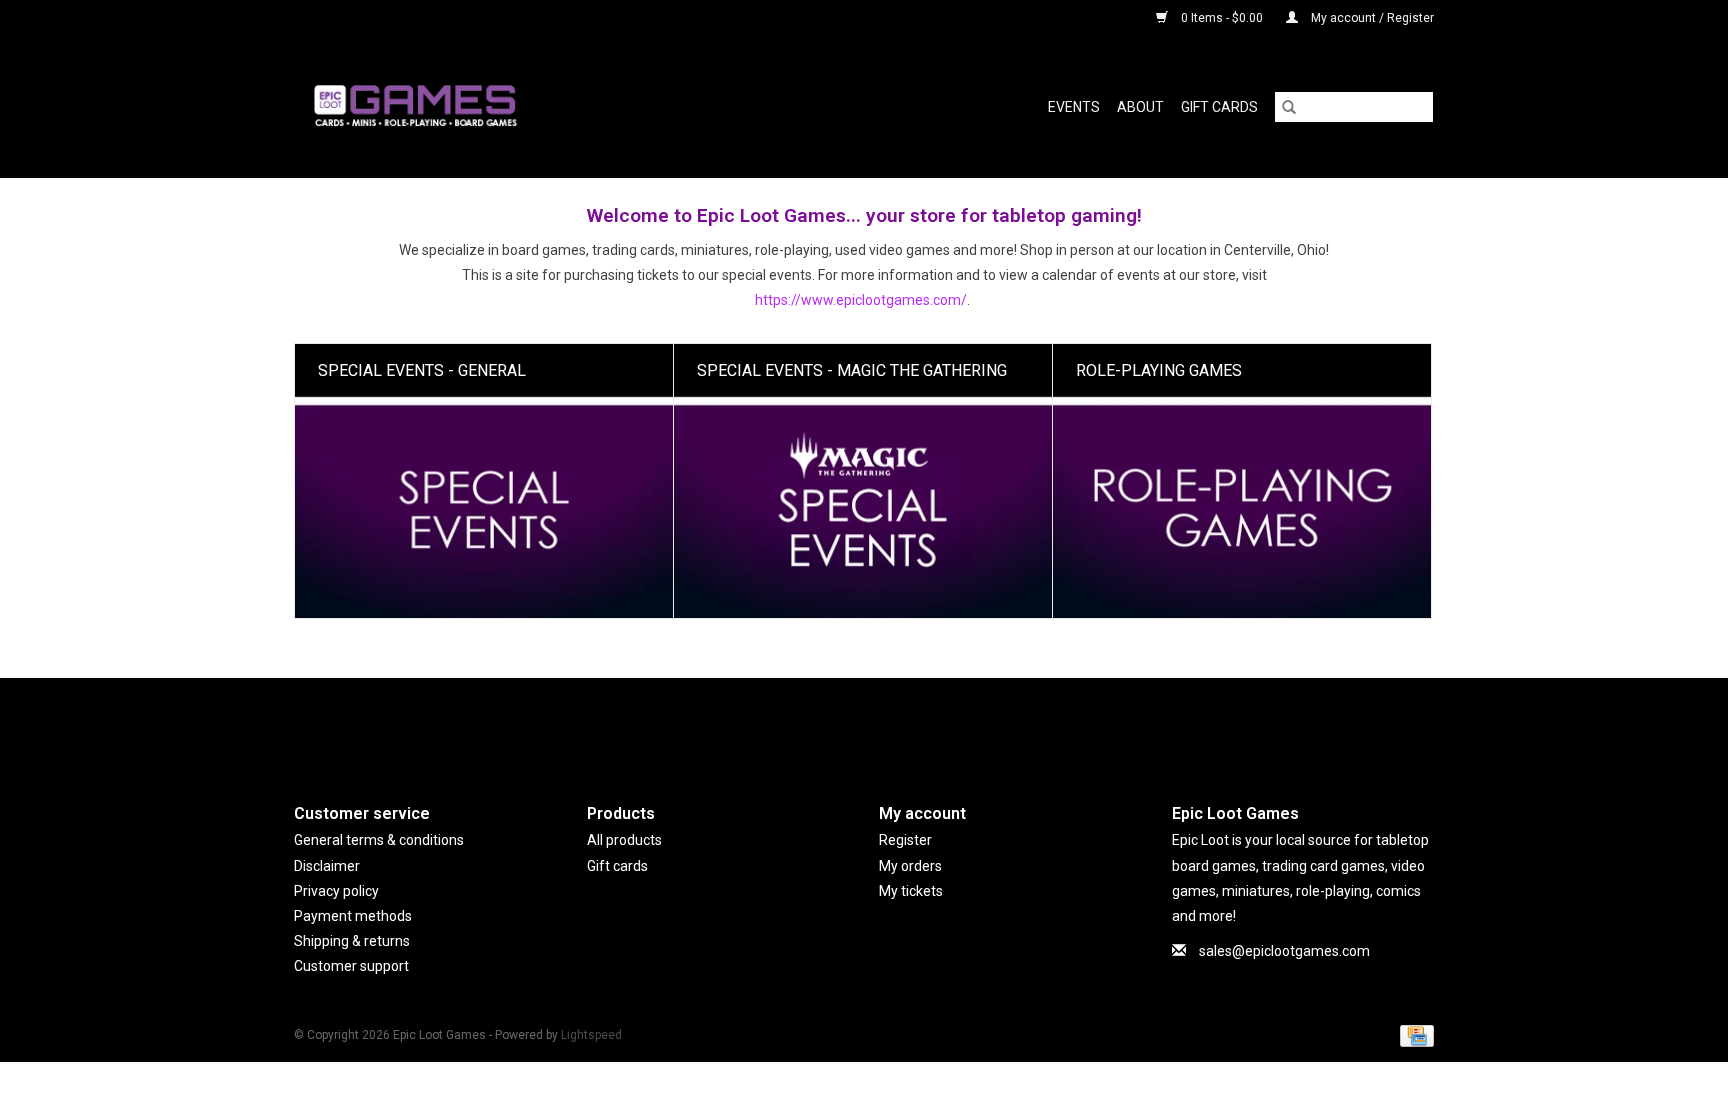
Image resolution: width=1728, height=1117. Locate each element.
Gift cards (1219, 107)
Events (1074, 107)
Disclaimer (327, 866)
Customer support (351, 966)
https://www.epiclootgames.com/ (861, 300)
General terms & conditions (379, 840)
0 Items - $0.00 (1222, 18)
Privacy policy (336, 891)
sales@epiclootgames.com (1284, 951)
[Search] (1289, 107)
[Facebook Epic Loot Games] (864, 724)
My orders (910, 866)
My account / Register (1371, 18)
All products (624, 840)
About (1140, 107)
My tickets (911, 891)
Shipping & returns (352, 941)
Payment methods (353, 916)
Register (905, 840)
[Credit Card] (1413, 1035)
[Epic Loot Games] (513, 107)
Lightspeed (591, 1035)
